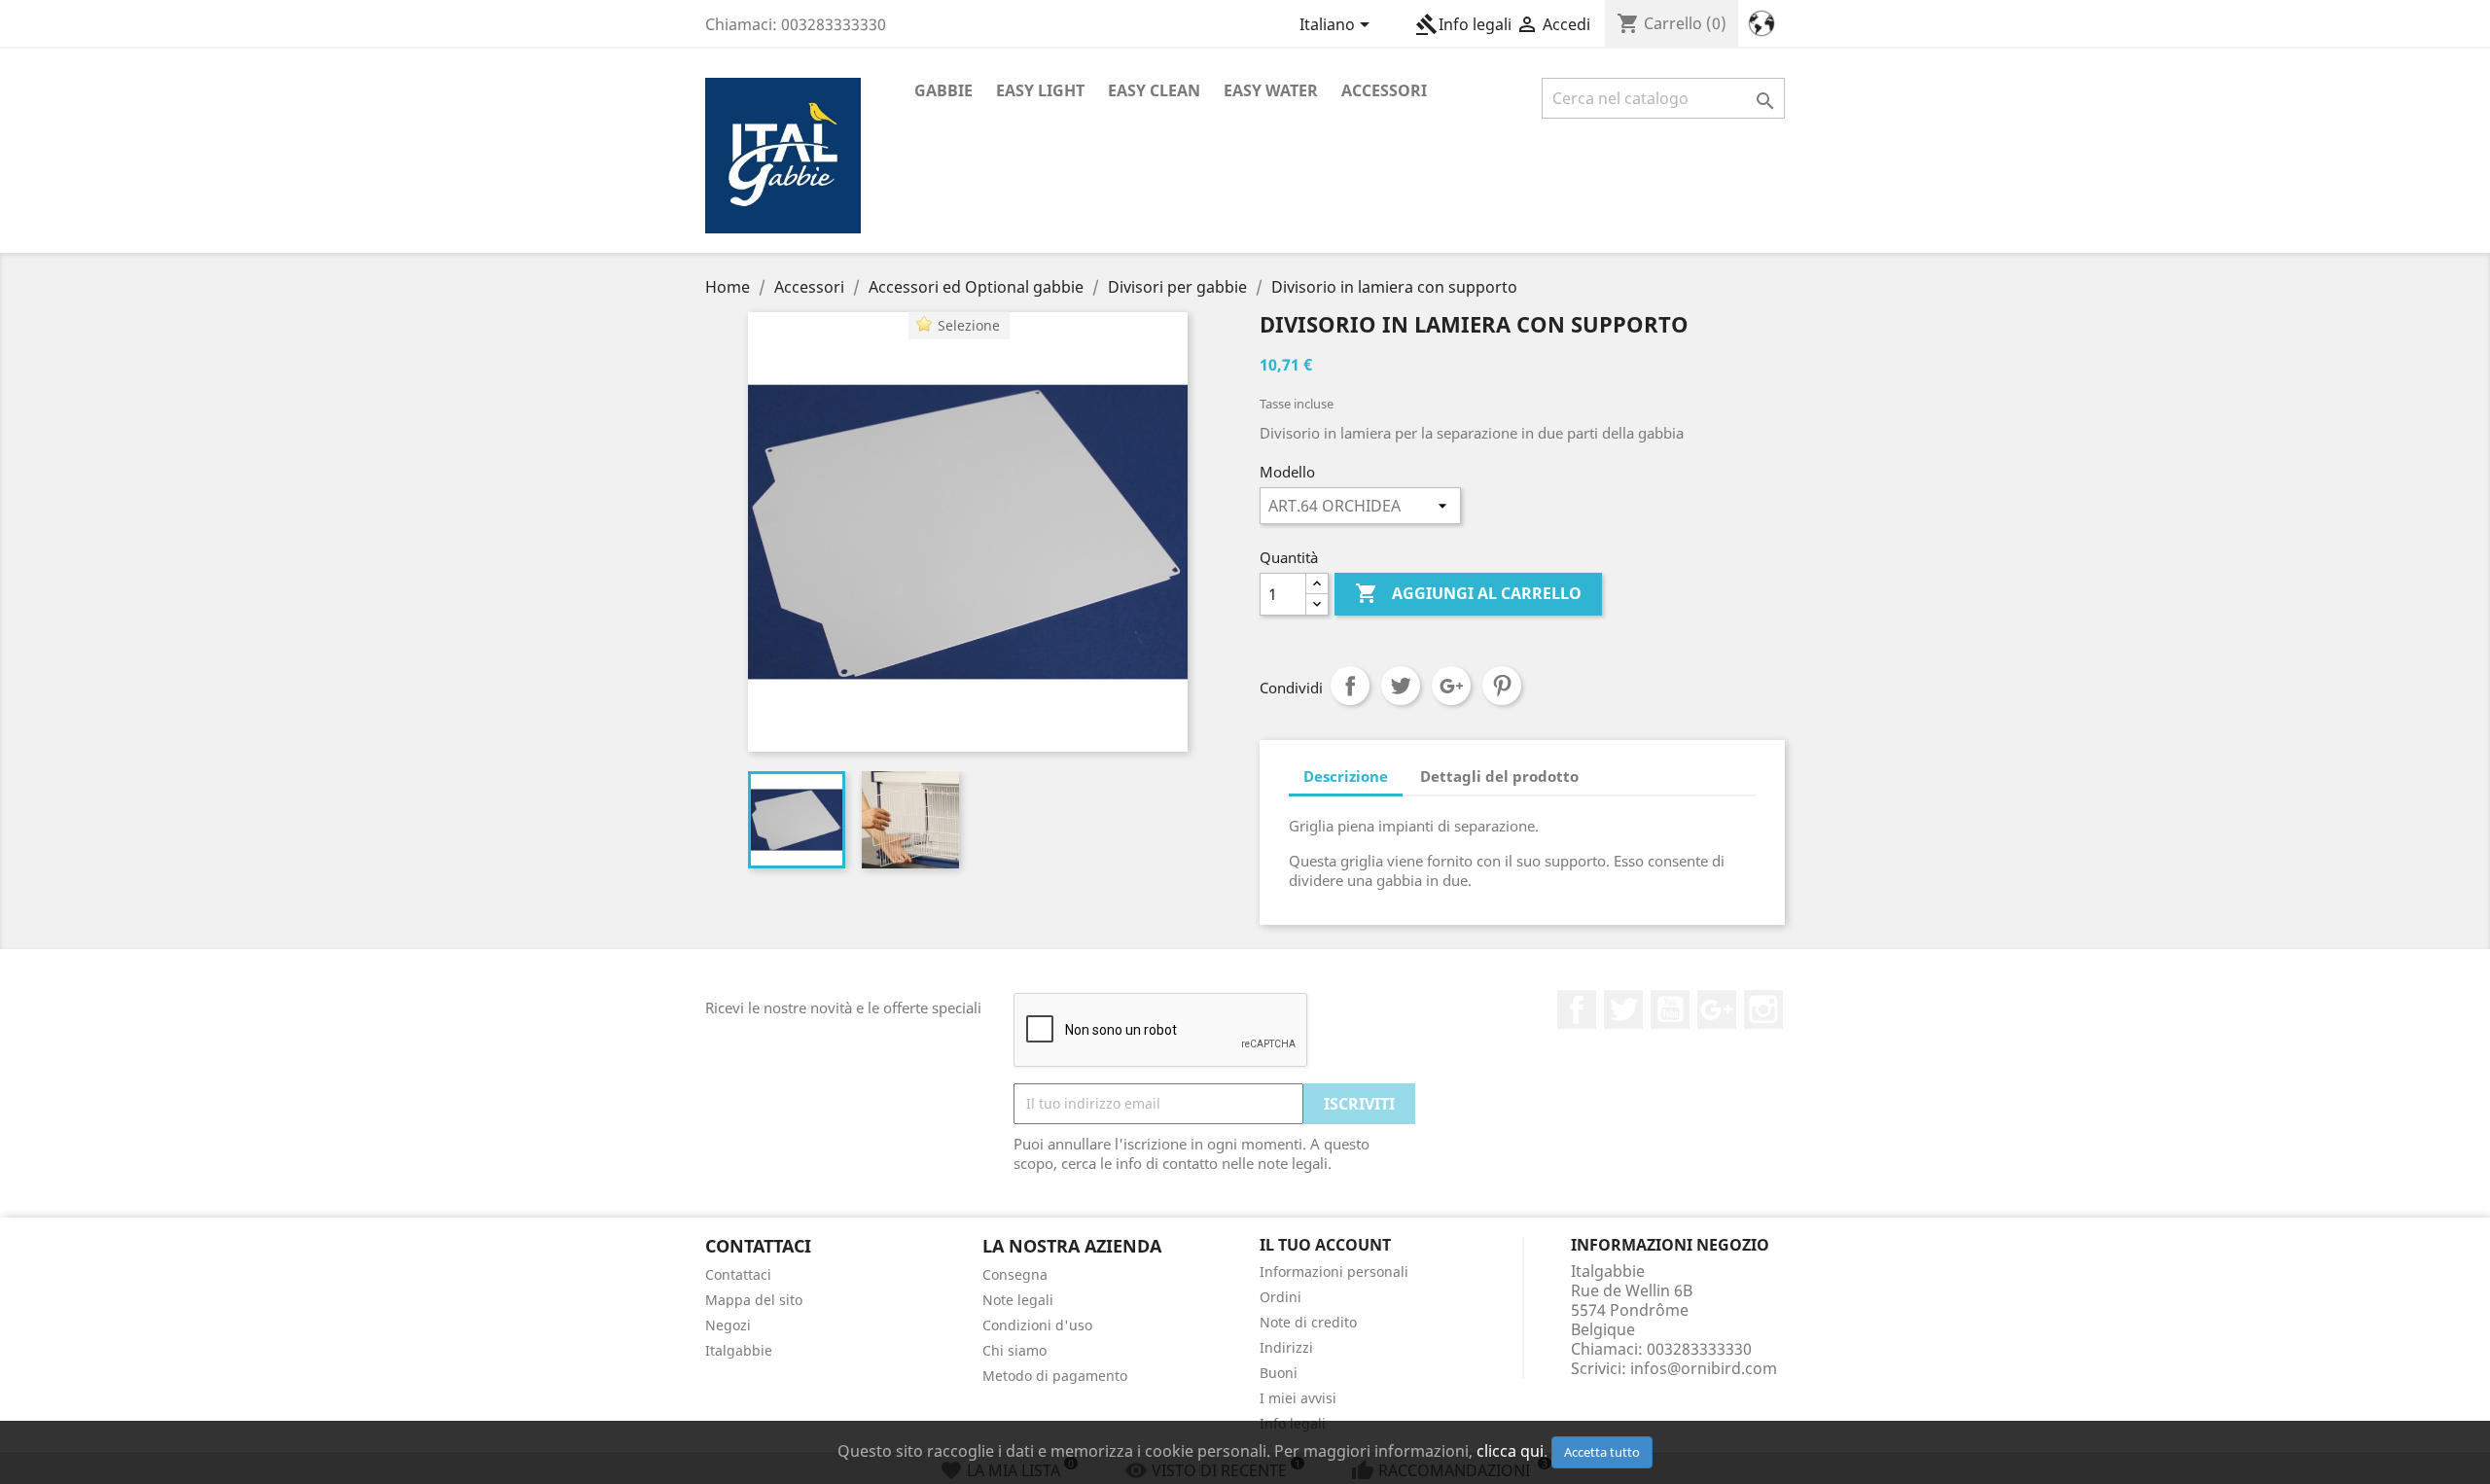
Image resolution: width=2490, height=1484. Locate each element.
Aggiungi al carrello (1468, 593)
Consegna (1015, 1274)
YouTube (1670, 1009)
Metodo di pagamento (1055, 1376)
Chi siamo (1014, 1350)
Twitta (1401, 686)
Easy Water (1271, 90)
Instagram (1763, 1009)
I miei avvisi (1298, 1398)
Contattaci (738, 1274)
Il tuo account (1325, 1245)
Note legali (1018, 1300)
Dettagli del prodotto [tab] (1499, 776)
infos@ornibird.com (1704, 1368)
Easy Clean (1154, 90)
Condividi (1350, 686)
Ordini (1281, 1297)
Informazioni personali (1334, 1272)
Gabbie (943, 90)
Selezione (969, 325)
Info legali (1463, 24)
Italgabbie (739, 1350)
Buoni (1279, 1373)
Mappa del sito (754, 1300)
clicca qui (1510, 1451)
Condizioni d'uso (1037, 1325)
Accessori (1384, 90)
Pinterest (1502, 686)
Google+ (1451, 686)
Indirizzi (1286, 1347)
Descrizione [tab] (1346, 776)
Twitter (1623, 1009)
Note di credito (1308, 1322)
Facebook (1577, 1009)
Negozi (728, 1325)
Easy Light (1040, 90)
